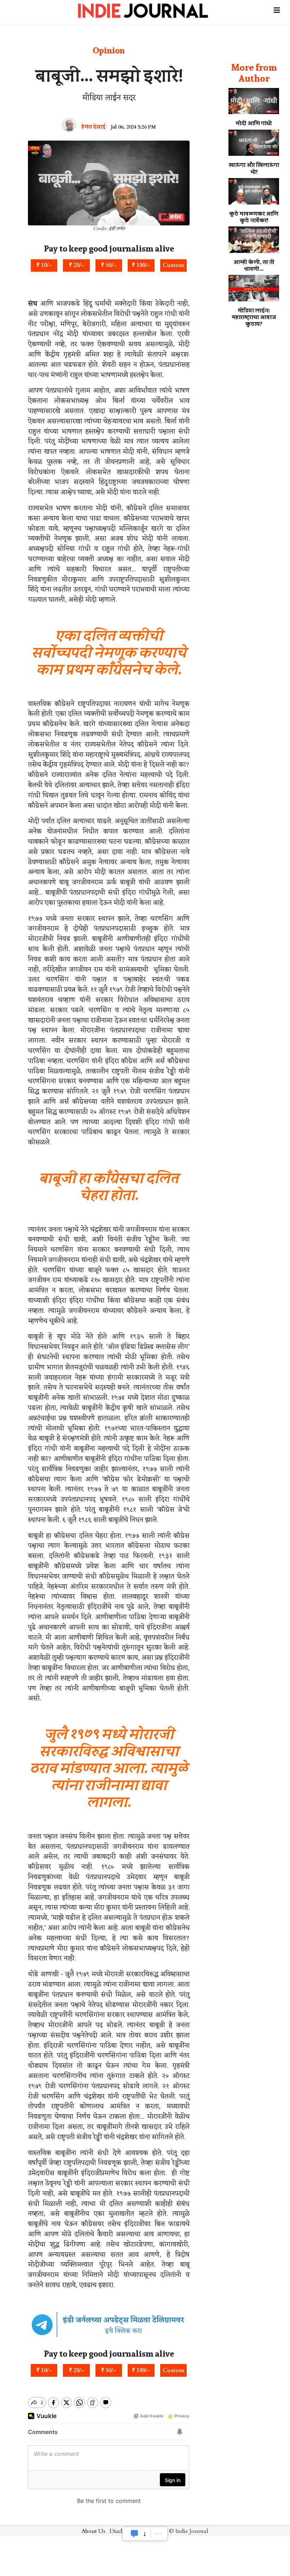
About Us (94, 2531)
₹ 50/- (109, 265)
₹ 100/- (141, 265)
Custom (173, 265)
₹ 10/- (44, 265)
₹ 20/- (77, 265)
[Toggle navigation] (277, 8)
